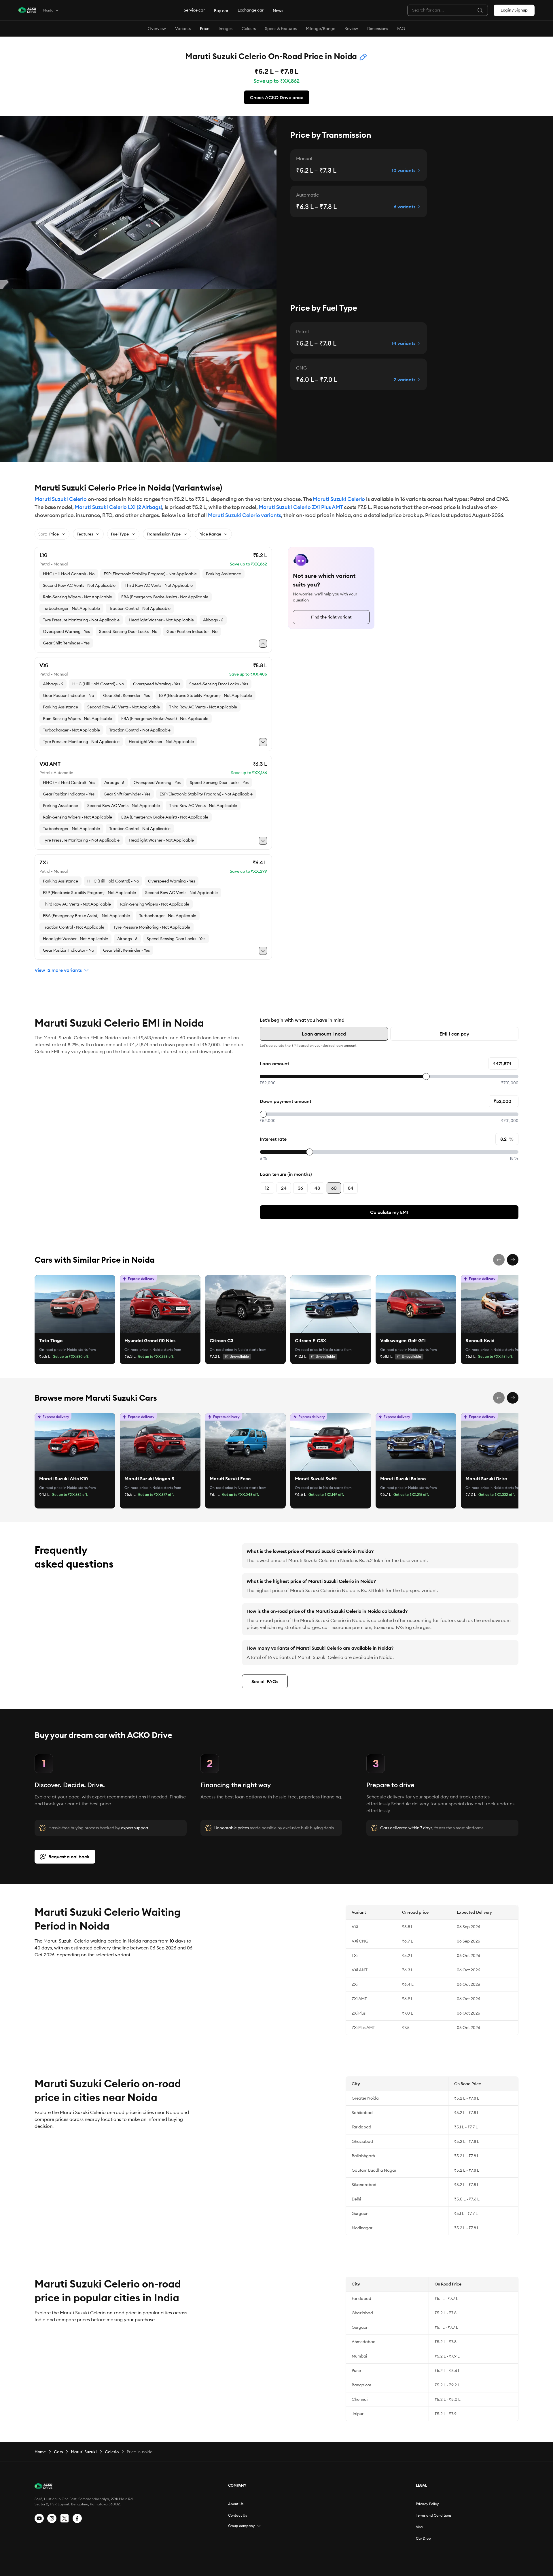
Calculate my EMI (389, 1212)
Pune (356, 2371)
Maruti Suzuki (84, 2452)
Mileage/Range (321, 29)
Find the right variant (331, 617)
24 (284, 1188)
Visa (419, 2527)
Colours (249, 29)
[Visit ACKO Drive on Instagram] (52, 2518)
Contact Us (237, 2515)
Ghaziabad (362, 2141)
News (278, 11)
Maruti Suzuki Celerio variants (245, 515)
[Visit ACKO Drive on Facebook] (77, 2518)
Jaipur (358, 2414)
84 (351, 1188)
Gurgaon (360, 2213)
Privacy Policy (427, 2504)
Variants (183, 29)
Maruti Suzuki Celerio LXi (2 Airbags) (118, 507)
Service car (194, 10)
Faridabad (361, 2127)
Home (40, 2452)
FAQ (401, 29)
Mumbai (359, 2356)
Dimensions (378, 29)
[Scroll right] (513, 1260)
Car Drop (423, 2538)
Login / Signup (514, 10)
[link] (75, 1304)
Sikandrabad (364, 2185)
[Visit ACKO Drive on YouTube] (39, 2518)
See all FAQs (265, 1681)
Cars (58, 2452)
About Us (236, 2504)
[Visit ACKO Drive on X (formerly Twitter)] (65, 2518)
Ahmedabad (364, 2342)
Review (351, 29)
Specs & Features (281, 29)
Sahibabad (362, 2113)
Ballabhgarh (363, 2156)
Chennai (360, 2399)
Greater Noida (365, 2098)
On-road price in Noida (58, 1350)
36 (300, 1188)
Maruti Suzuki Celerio (61, 499)
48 (317, 1188)
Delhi (356, 2199)
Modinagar (362, 2228)
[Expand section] (259, 2526)
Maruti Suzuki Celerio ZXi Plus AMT (301, 507)
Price (205, 29)
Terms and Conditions (434, 2515)
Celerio (112, 2452)
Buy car (221, 11)
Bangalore (361, 2385)
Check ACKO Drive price (277, 97)
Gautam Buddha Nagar (374, 2170)
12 (267, 1188)
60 (334, 1188)
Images (226, 29)
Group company (242, 2526)
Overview (157, 29)
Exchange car (251, 10)
